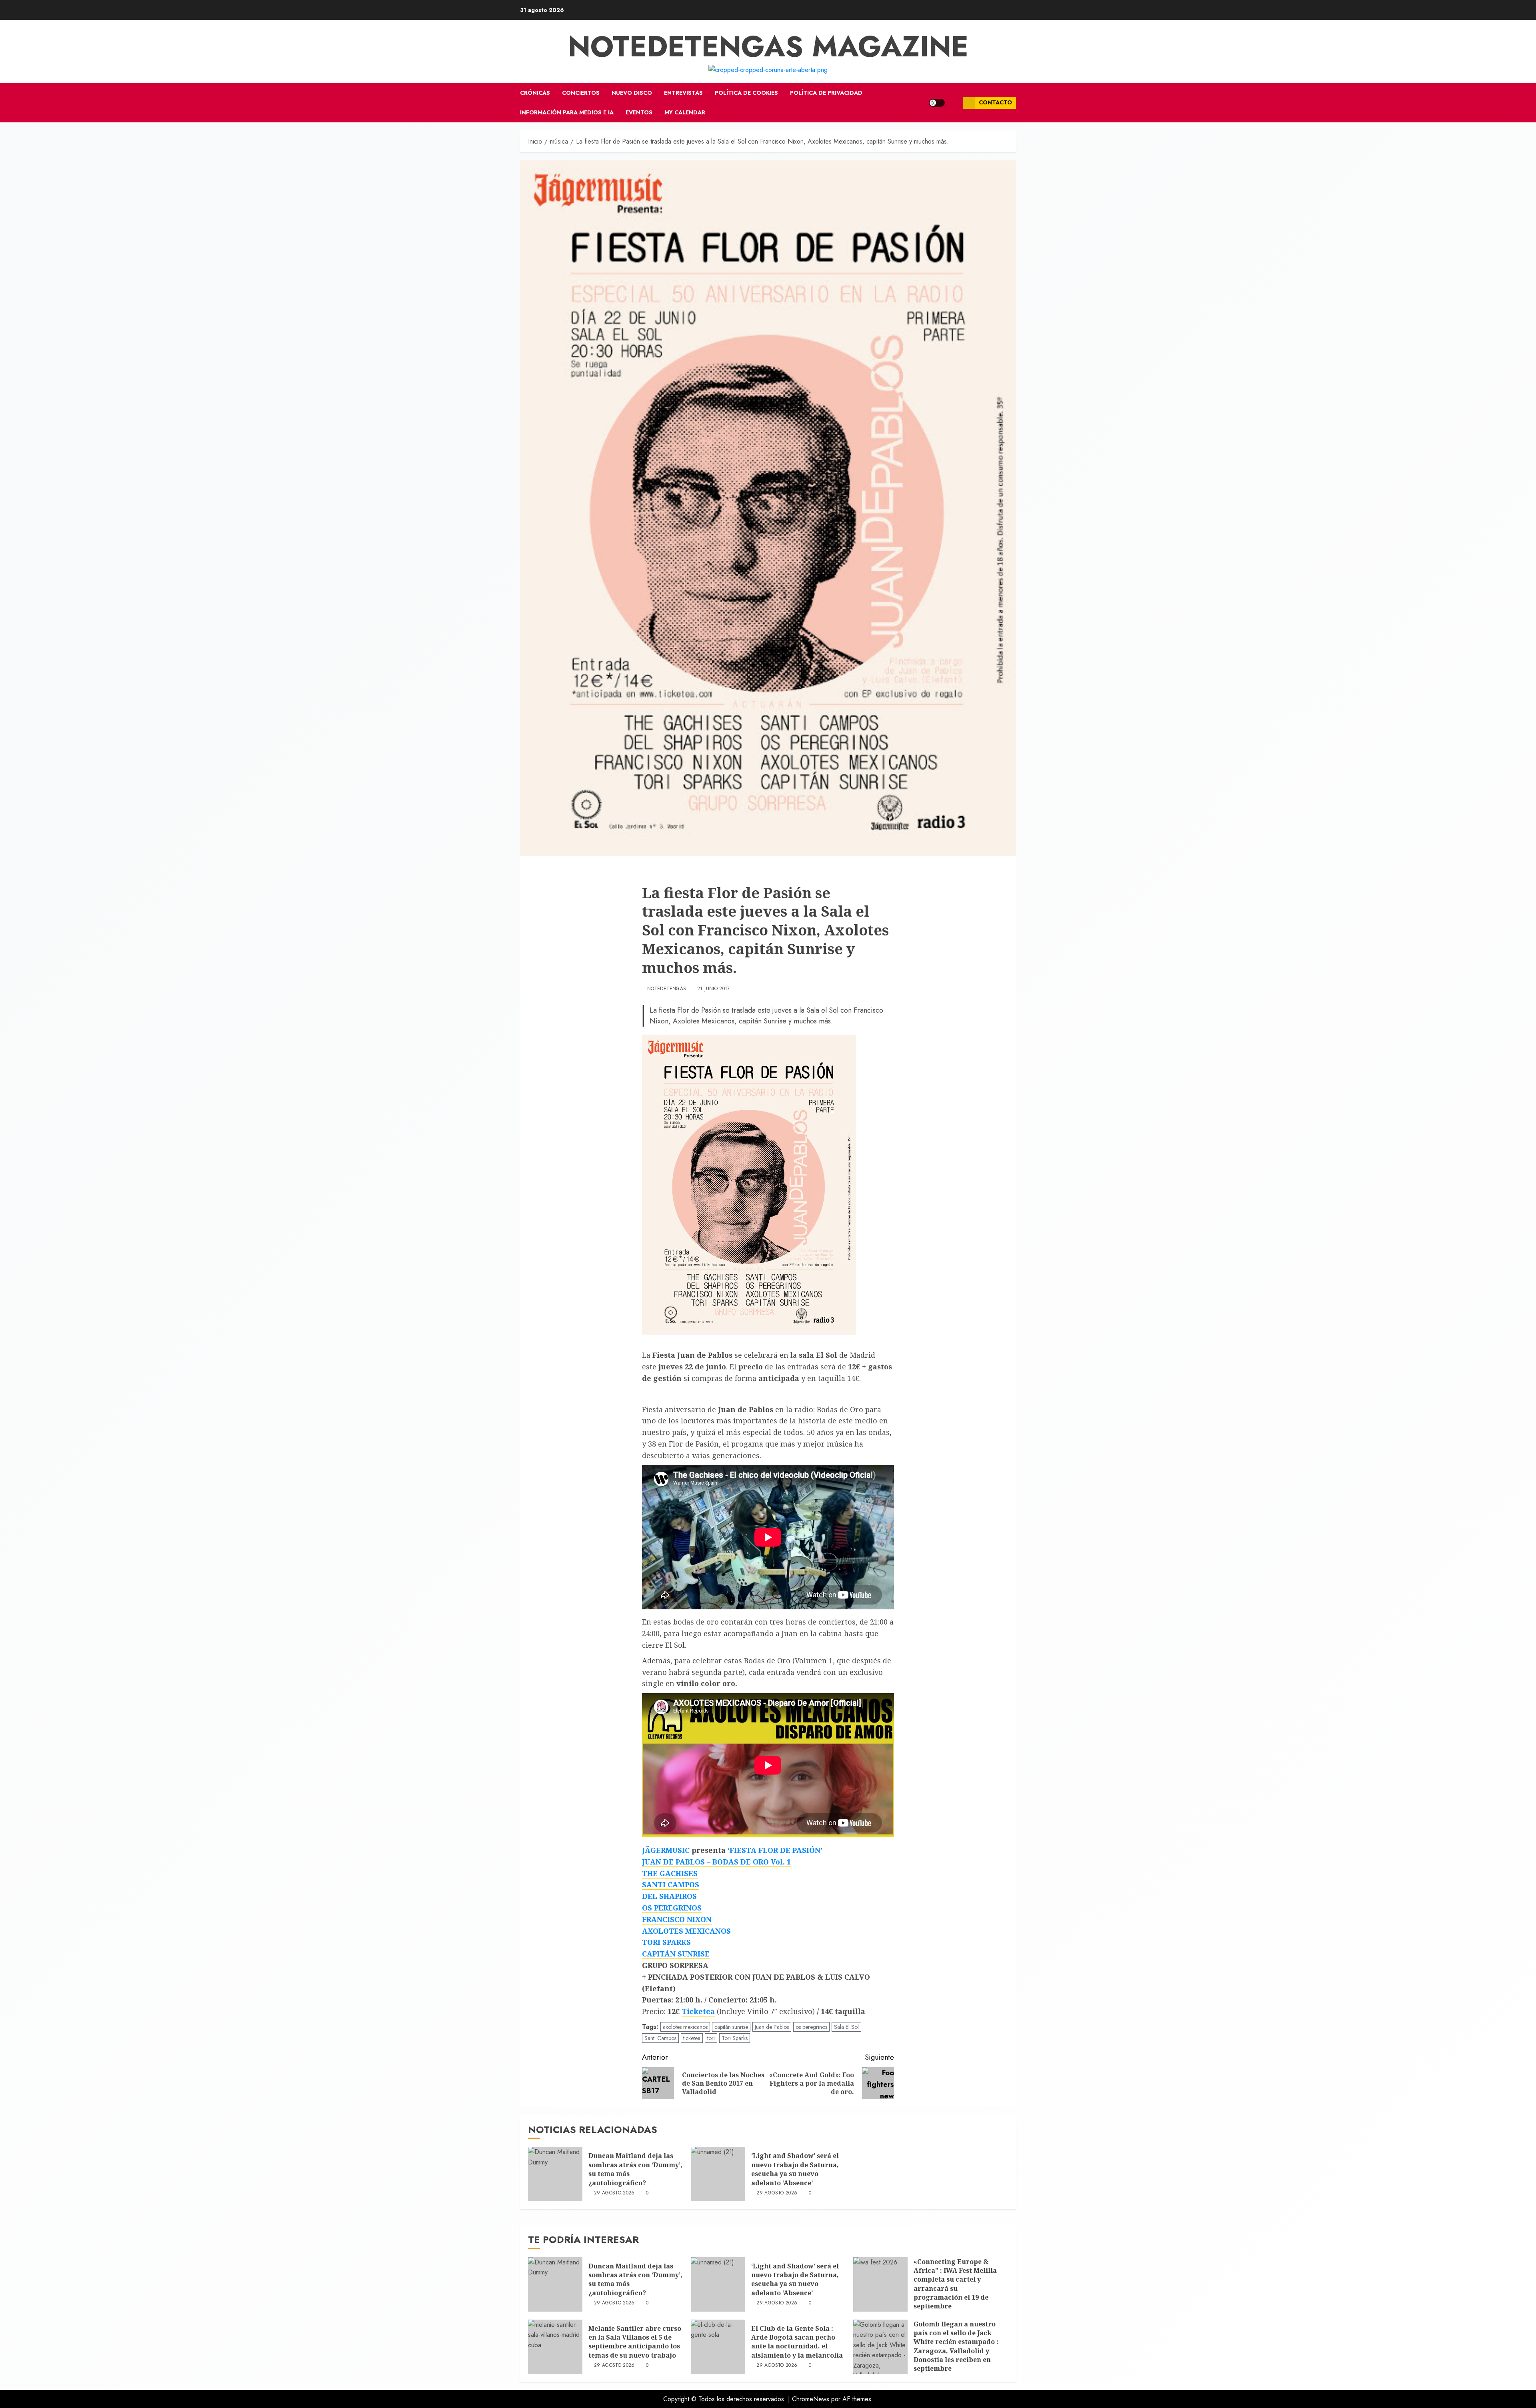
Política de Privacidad (826, 93)
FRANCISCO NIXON (677, 1919)
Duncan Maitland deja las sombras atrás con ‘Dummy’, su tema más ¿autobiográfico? (635, 2169)
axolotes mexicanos (685, 2027)
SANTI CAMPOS (671, 1884)
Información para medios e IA (567, 112)
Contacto (995, 102)
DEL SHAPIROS (669, 1896)
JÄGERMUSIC (666, 1850)
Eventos (639, 112)
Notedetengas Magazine (768, 46)
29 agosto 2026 (614, 2193)
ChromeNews (811, 2399)
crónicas (535, 93)
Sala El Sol (846, 2027)
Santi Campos (660, 2038)
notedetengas (667, 989)
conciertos (581, 93)
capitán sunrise (731, 2027)
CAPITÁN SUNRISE (676, 1954)
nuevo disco (632, 93)
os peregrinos (811, 2027)
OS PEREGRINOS (672, 1908)
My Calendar (685, 112)
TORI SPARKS (666, 1942)
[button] (954, 103)
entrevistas (683, 93)
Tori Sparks (735, 2038)
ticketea (692, 2038)
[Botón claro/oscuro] (937, 103)
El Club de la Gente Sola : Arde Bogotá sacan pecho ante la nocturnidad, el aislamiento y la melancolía (797, 2342)
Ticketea (698, 2011)
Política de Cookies (746, 93)
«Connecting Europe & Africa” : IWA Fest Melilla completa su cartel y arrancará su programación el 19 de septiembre (955, 2284)
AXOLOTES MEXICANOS (686, 1931)
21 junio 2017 (714, 989)
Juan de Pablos (772, 2027)
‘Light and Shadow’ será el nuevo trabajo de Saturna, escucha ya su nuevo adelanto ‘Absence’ (795, 2169)
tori (711, 2038)
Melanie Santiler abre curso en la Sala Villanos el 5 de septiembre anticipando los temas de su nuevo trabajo (635, 2342)
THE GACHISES (670, 1873)
